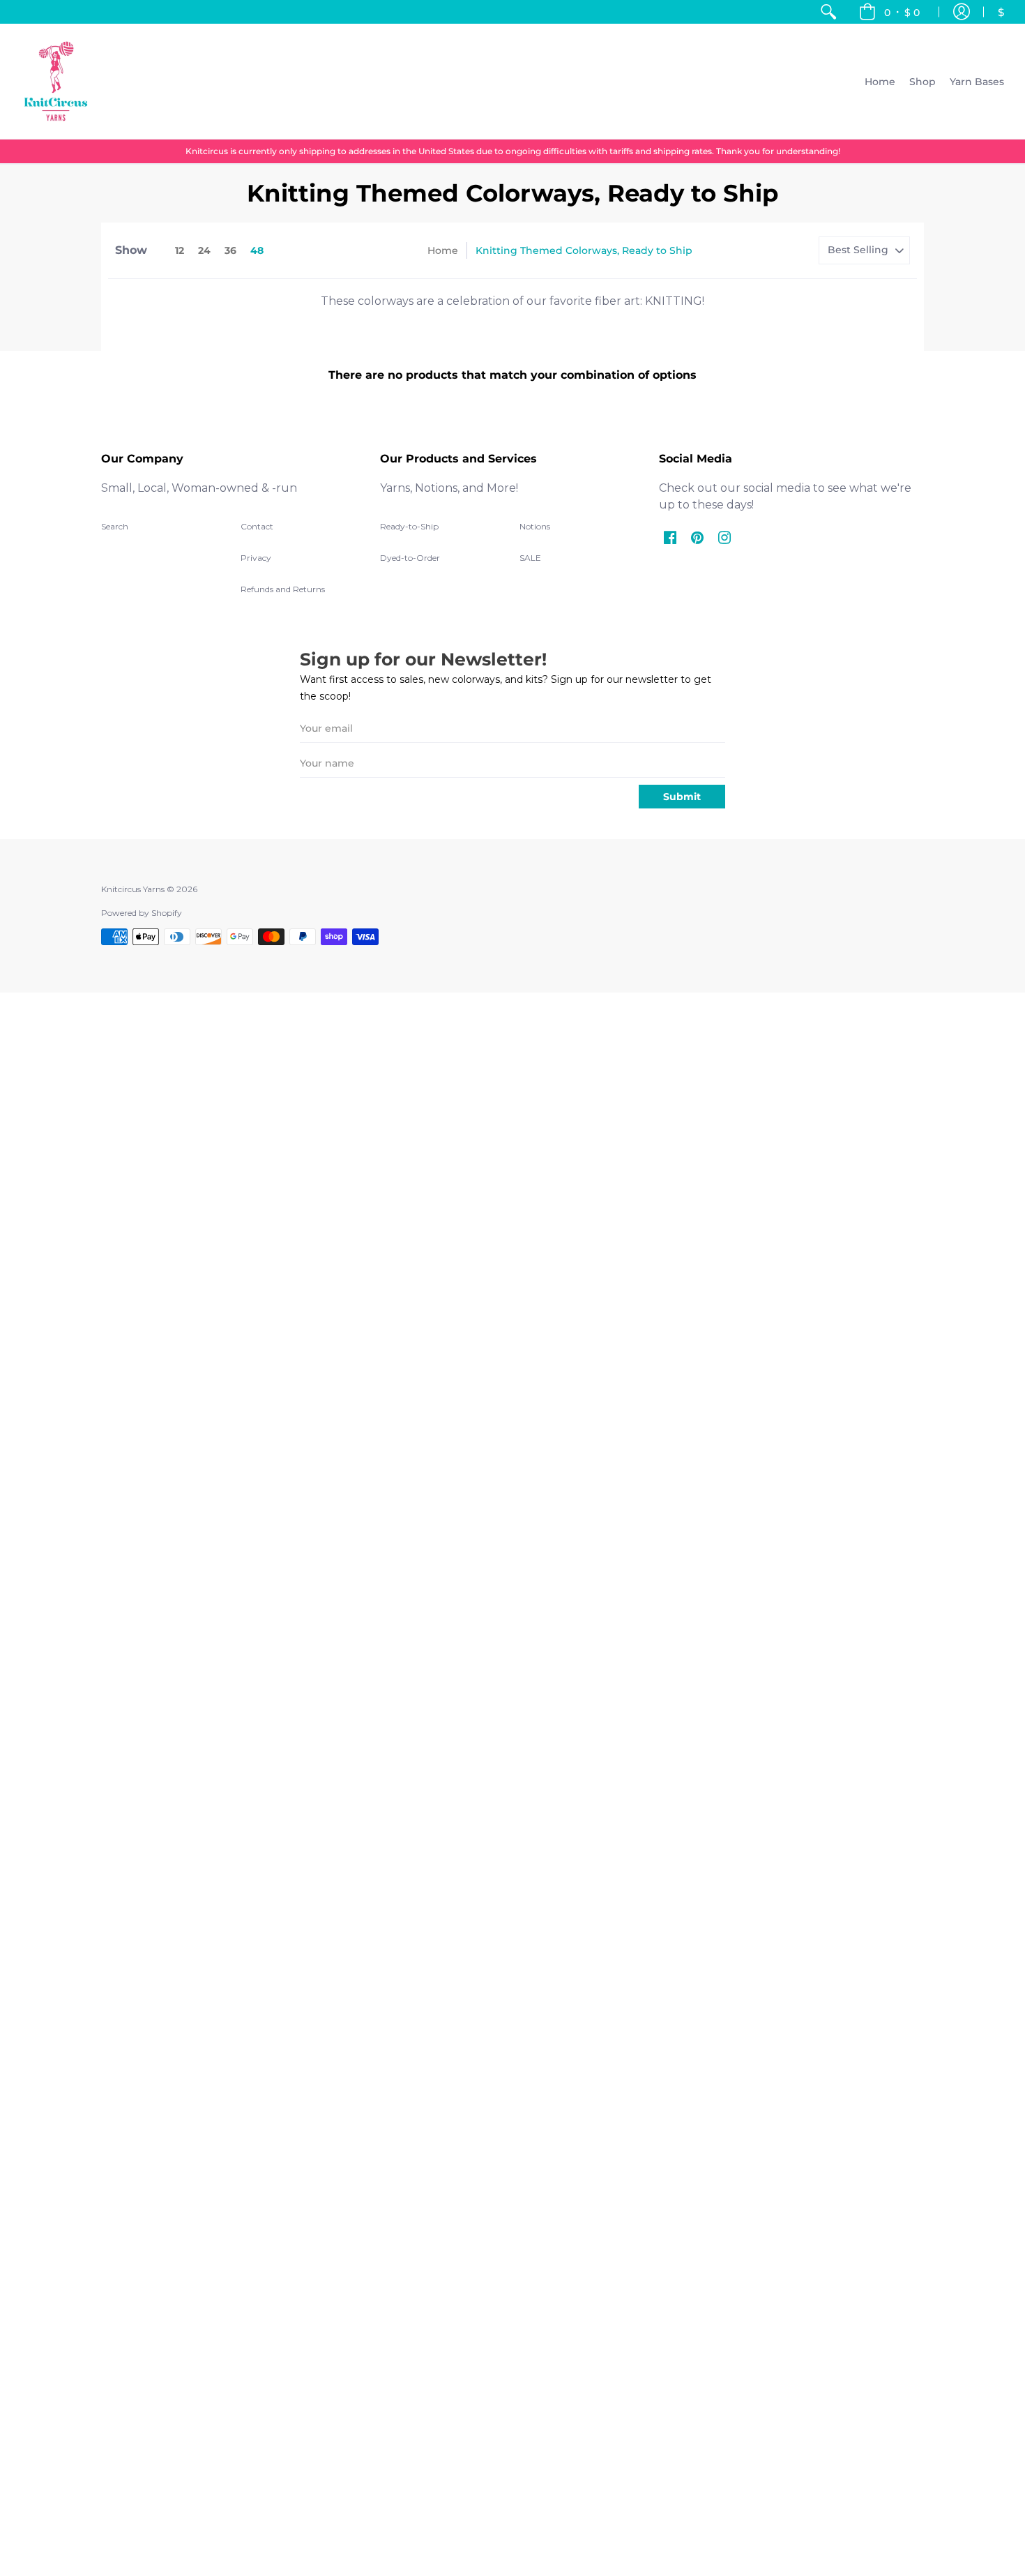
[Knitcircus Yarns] (56, 81)
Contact (257, 526)
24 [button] (204, 250)
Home (443, 250)
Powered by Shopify (142, 913)
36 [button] (230, 250)
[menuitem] (828, 12)
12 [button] (180, 250)
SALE (530, 558)
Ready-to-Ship (409, 526)
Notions (535, 526)
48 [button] (257, 250)
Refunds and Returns (283, 589)
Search (115, 526)
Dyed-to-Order (410, 558)
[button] (889, 12)
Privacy (256, 558)
